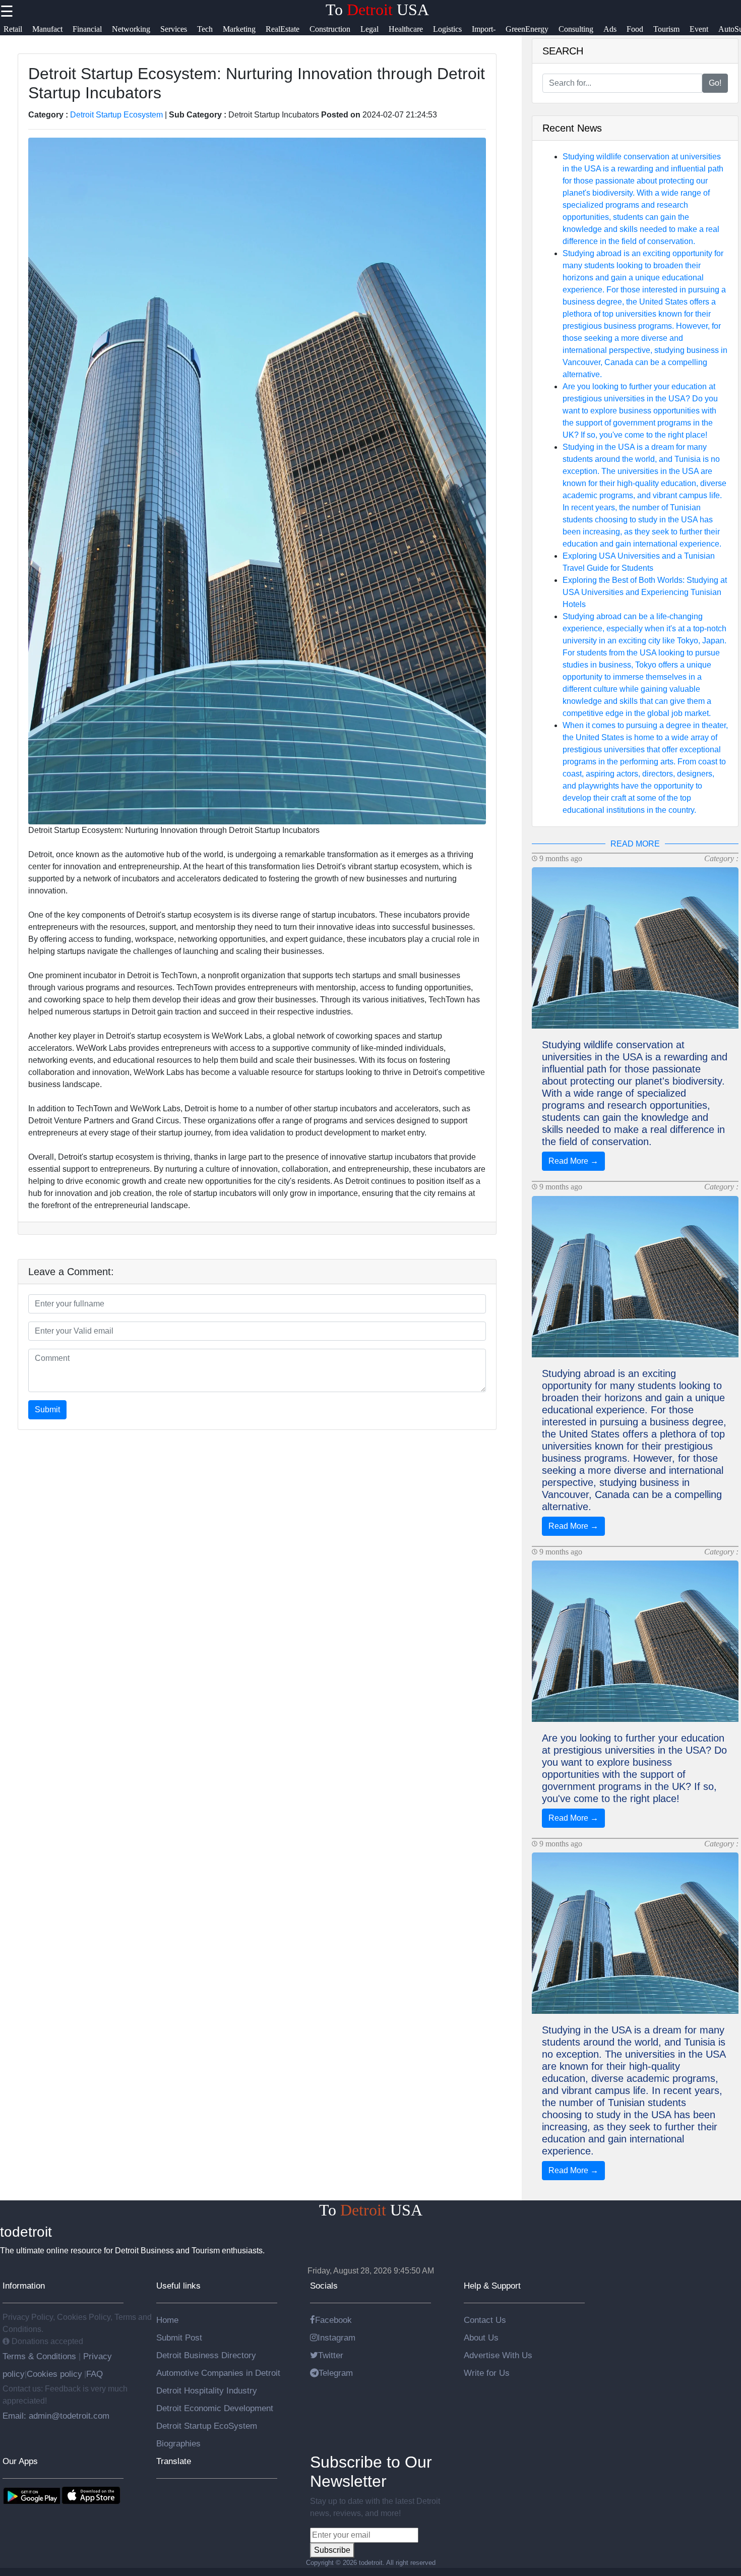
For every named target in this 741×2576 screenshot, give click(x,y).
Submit (47, 1410)
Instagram (336, 2338)
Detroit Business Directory (206, 2355)
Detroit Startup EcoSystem (207, 2426)
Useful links (178, 2286)
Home (167, 2320)
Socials (324, 2286)
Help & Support (492, 2286)
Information (24, 2286)
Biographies (178, 2443)
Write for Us (487, 2373)
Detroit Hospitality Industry (207, 2390)
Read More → (573, 1161)
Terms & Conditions (41, 2356)
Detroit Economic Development (215, 2408)
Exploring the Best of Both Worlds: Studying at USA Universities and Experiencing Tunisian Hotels (645, 592)
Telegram (336, 2373)
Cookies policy (54, 2374)
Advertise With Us (498, 2355)
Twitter (331, 2355)
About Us (481, 2338)
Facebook (333, 2320)
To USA (377, 10)
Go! (715, 83)
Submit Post (179, 2338)
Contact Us (485, 2320)
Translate (174, 2461)
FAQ (95, 2374)
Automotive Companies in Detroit (218, 2373)
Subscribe (332, 2550)
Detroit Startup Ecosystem (116, 115)
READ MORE (635, 844)
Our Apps (20, 2461)
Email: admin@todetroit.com (56, 2416)
